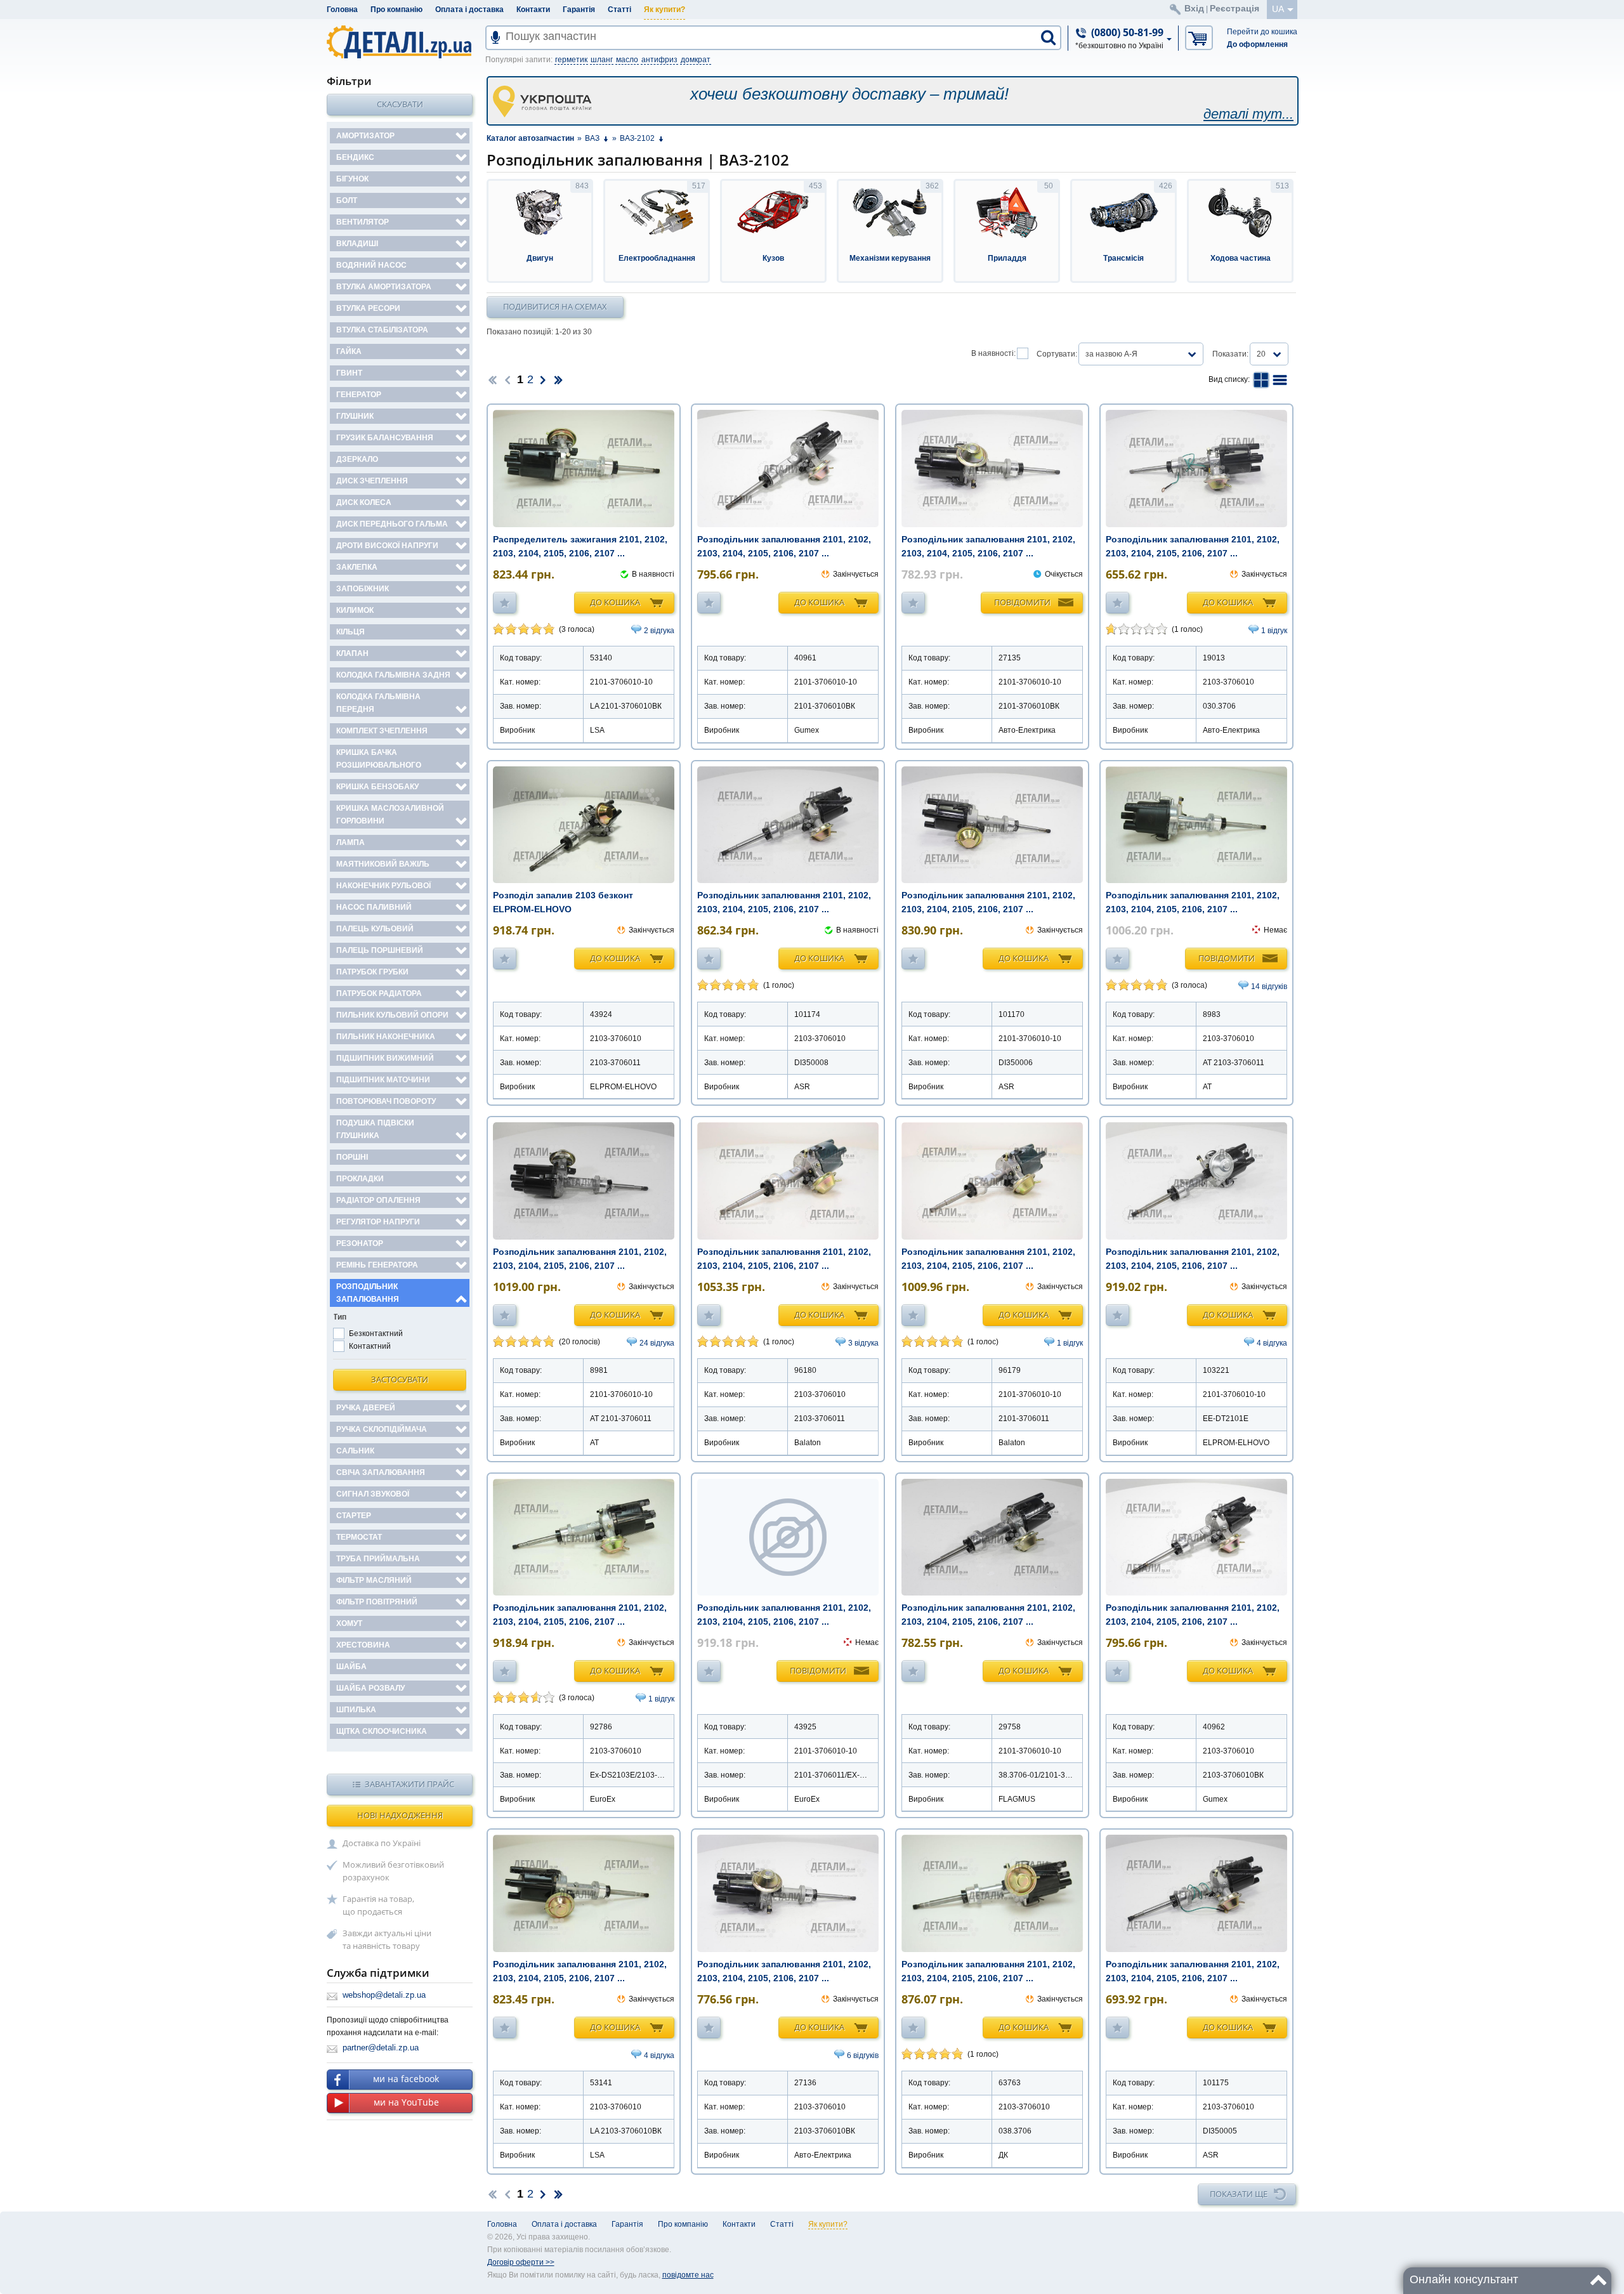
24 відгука (657, 1343)
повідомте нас (688, 2275)
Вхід (1194, 8)
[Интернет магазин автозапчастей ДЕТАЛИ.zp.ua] (400, 44)
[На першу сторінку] (492, 379)
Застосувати (400, 1379)
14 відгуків (1269, 986)
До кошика (615, 602)
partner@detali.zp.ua (381, 2048)
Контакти (533, 10)
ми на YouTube (406, 2102)
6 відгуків (863, 2055)
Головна (342, 10)
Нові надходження (400, 1815)
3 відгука (863, 1343)
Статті (619, 10)
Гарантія (579, 10)
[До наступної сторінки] (543, 379)
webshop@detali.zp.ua (384, 1995)
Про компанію (396, 10)
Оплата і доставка (469, 10)
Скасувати (400, 104)
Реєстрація (1234, 8)
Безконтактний (376, 1334)
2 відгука (659, 631)
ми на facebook (406, 2079)
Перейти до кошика (1262, 32)
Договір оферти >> (521, 2262)
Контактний (370, 1346)
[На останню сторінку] (558, 379)
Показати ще (1239, 2194)
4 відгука (1272, 1343)
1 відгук (1274, 631)
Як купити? (665, 10)
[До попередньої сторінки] (507, 379)
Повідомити (1022, 602)
